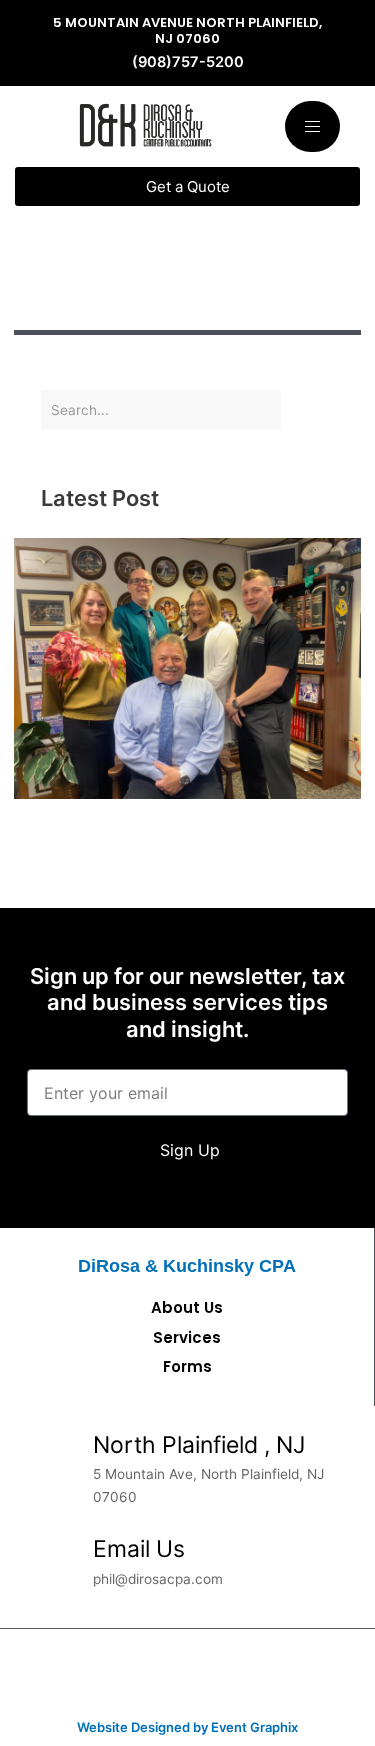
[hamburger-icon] (312, 126)
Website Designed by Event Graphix (187, 1727)
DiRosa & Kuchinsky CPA (187, 1265)
